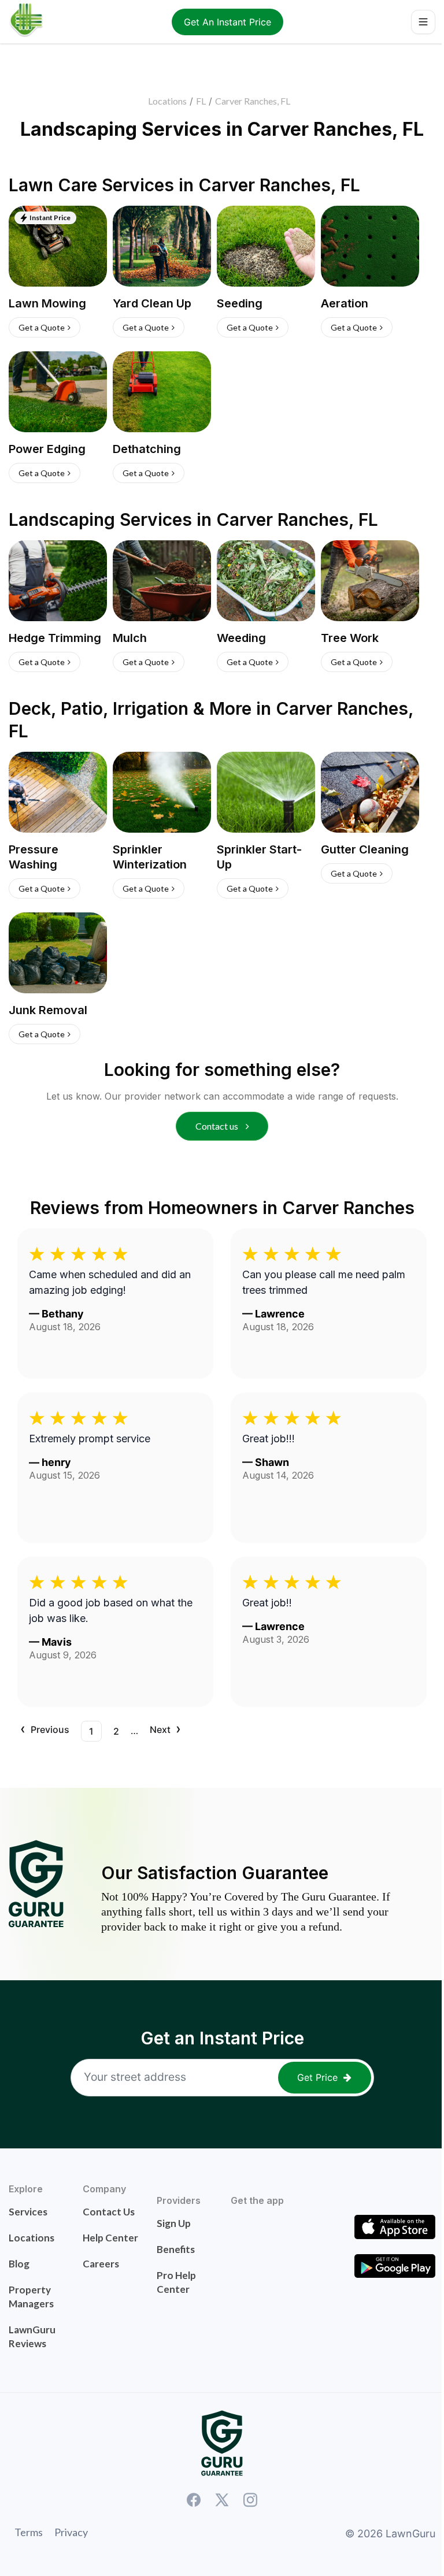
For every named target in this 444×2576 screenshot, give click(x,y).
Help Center (110, 2238)
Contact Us (109, 2212)
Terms (29, 2532)
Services (28, 2212)
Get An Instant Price (227, 22)
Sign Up (174, 2223)
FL (201, 101)
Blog (19, 2264)
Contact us (218, 1126)
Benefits (176, 2249)
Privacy (71, 2532)
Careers (101, 2264)
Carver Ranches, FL (253, 101)
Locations (167, 101)
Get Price (317, 2077)
